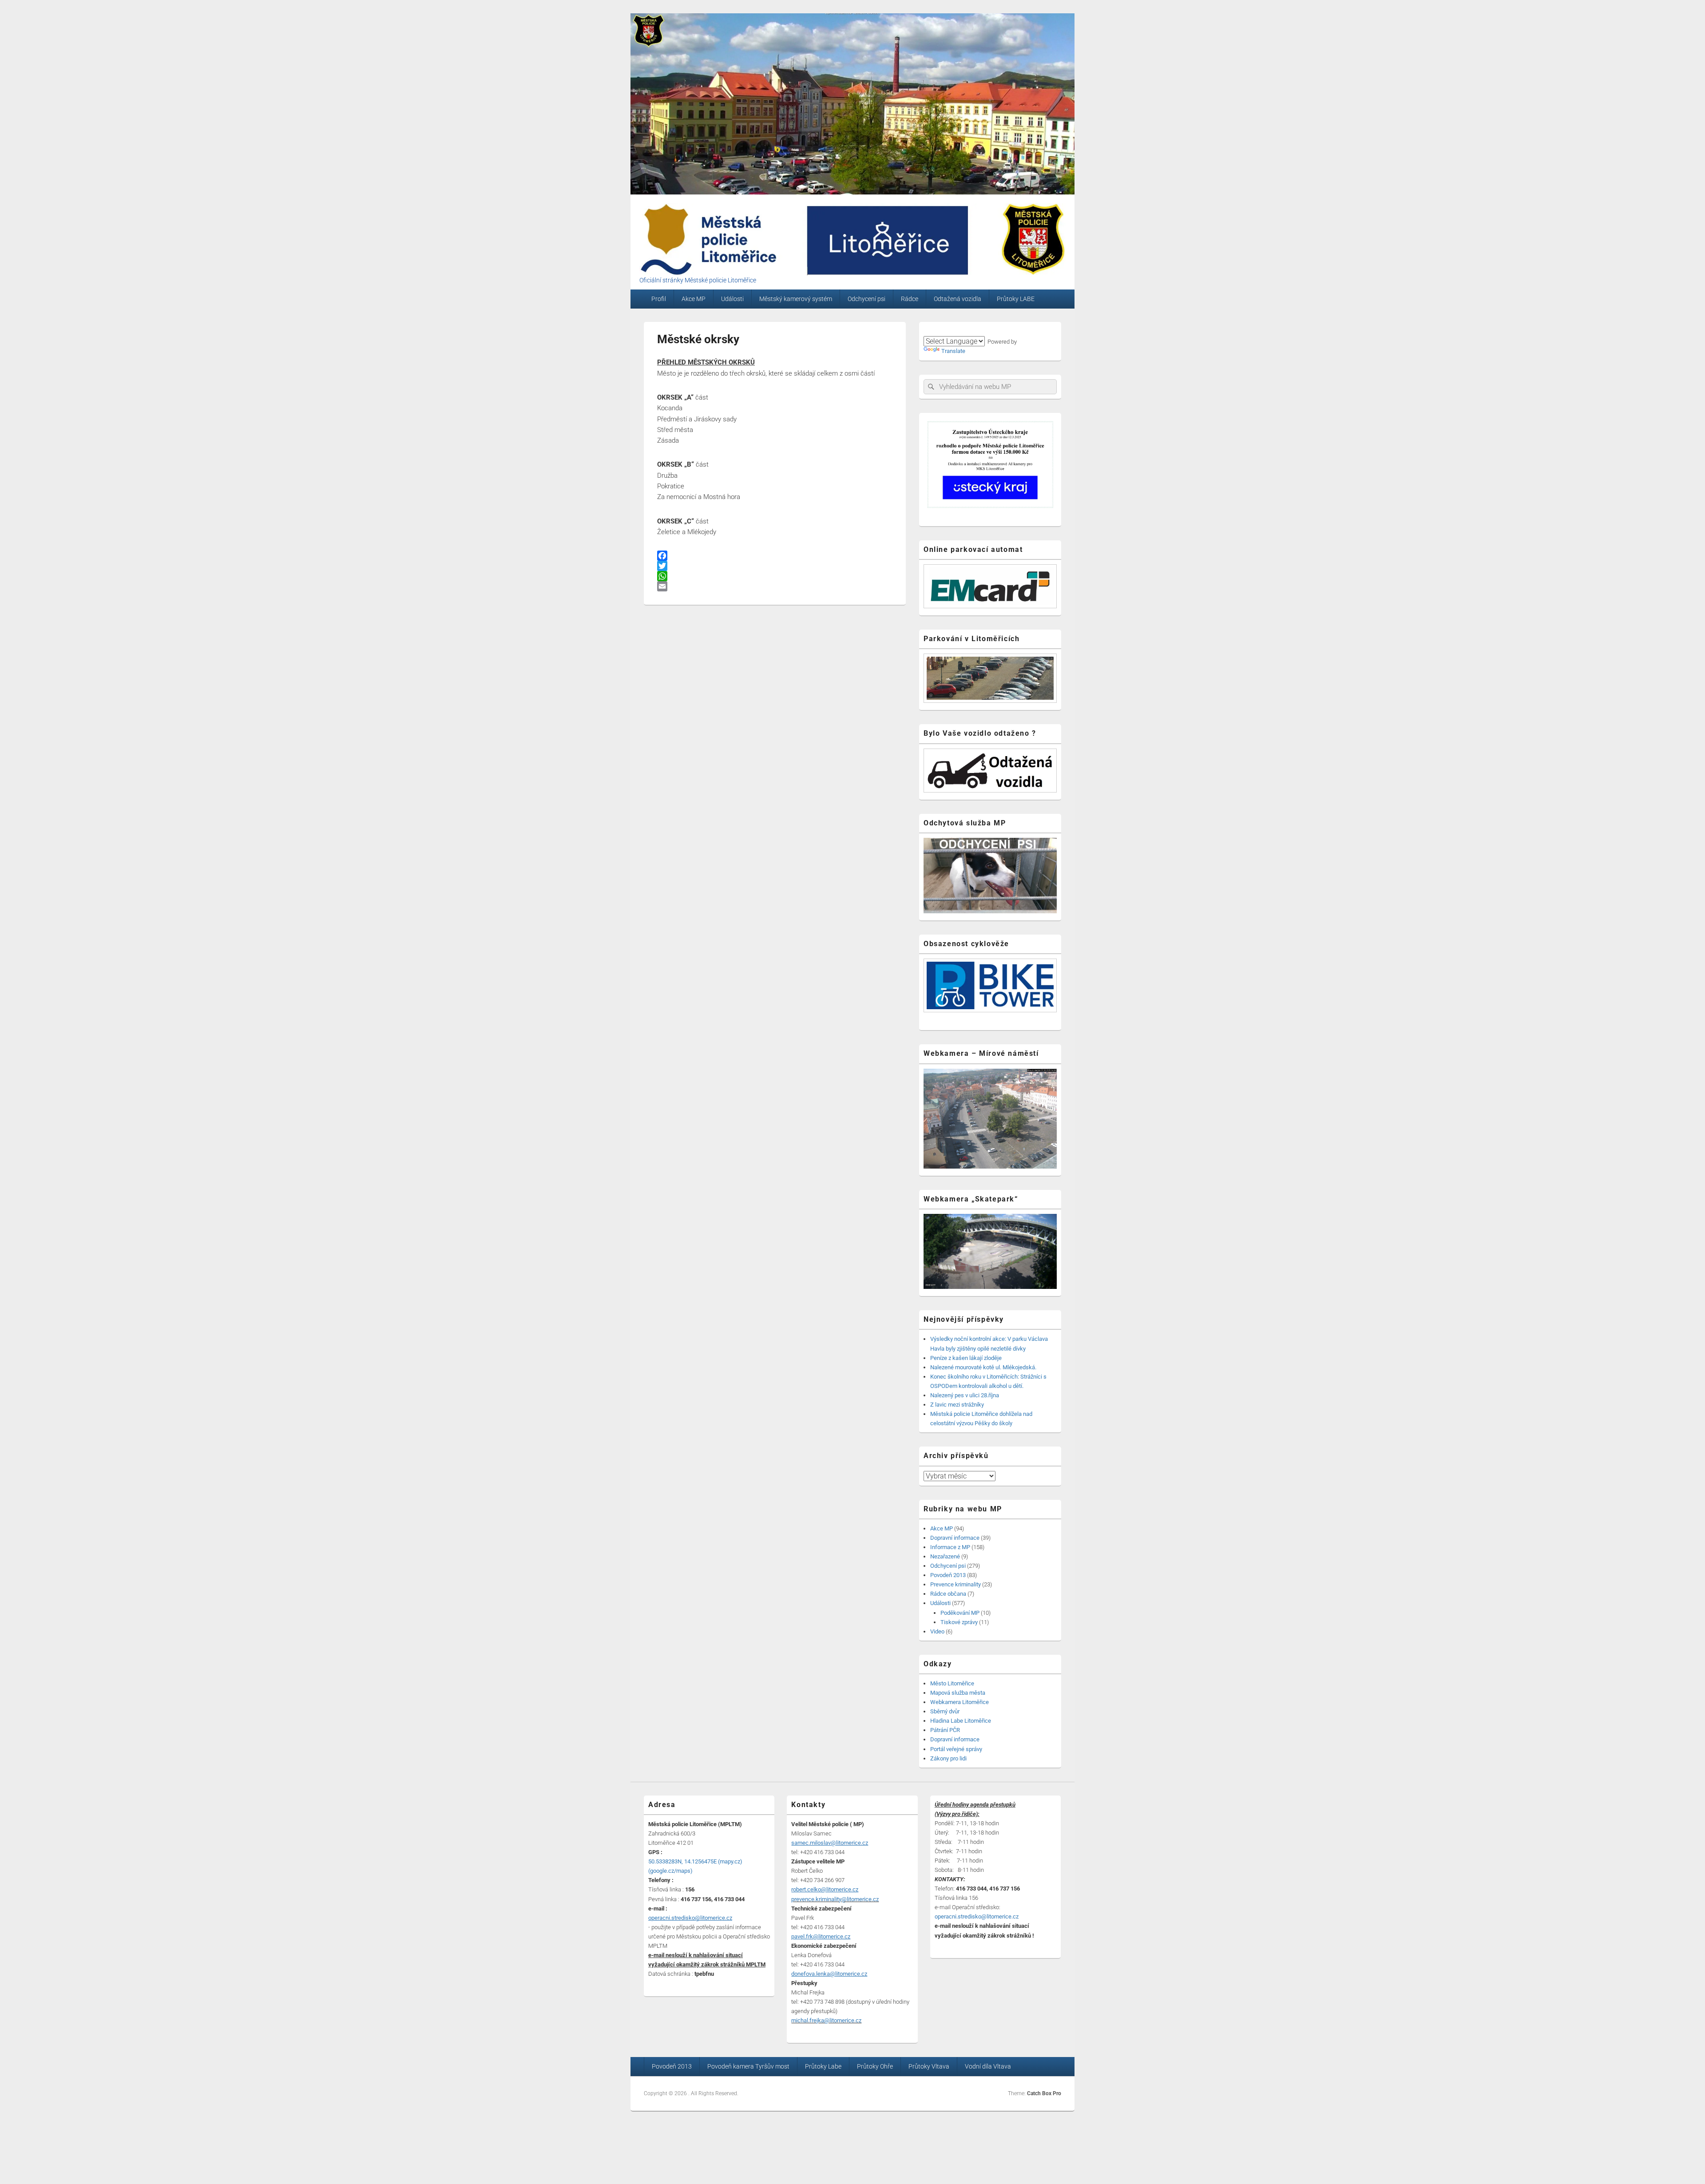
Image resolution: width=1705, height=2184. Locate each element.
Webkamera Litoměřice (960, 1702)
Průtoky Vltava (929, 2066)
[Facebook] (775, 556)
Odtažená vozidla (958, 299)
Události (732, 299)
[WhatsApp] (775, 576)
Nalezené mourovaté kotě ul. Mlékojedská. (983, 1367)
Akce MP (694, 299)
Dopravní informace (955, 1538)
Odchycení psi (866, 299)
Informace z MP (950, 1547)
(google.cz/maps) (670, 1871)
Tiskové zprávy (959, 1622)
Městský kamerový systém (796, 299)
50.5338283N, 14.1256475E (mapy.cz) (695, 1861)
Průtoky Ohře (875, 2066)
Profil (659, 299)
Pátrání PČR (945, 1730)
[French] (960, 330)
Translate (953, 351)
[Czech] (928, 330)
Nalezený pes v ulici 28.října (965, 1395)
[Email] (775, 586)
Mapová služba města (958, 1693)
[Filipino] (971, 330)
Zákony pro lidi (948, 1758)
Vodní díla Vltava (988, 2066)
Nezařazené (945, 1556)
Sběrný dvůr (945, 1711)
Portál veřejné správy (956, 1749)
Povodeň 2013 (948, 1575)
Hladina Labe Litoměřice (961, 1721)
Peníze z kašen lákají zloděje (966, 1358)
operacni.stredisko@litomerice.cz (977, 1916)
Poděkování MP (960, 1613)
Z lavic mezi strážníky (957, 1405)
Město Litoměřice (952, 1683)
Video (937, 1631)
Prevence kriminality (956, 1584)
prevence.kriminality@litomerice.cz (835, 1899)
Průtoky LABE (1016, 299)
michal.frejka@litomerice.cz (826, 2020)
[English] (939, 330)
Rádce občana (948, 1594)
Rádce (910, 299)
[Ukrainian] (982, 330)
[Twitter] (775, 566)
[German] (950, 330)
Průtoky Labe (823, 2066)
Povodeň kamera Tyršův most (748, 2066)
